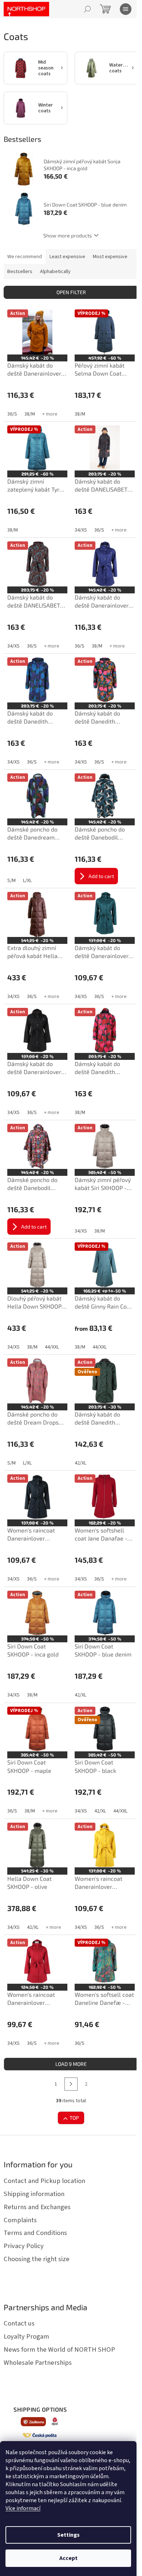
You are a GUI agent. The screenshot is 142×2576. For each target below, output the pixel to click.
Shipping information (34, 2194)
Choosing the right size (37, 2259)
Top (74, 2118)
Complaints (20, 2220)
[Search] (87, 9)
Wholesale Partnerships (38, 2363)
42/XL (80, 1463)
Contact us (19, 2323)
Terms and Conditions (35, 2233)
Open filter (71, 292)
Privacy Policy (24, 2246)
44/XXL (52, 1347)
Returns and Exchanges (37, 2207)
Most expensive (110, 257)
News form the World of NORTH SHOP (59, 2349)
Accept (68, 2558)
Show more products (68, 235)
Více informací (23, 2508)
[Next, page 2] (71, 2084)
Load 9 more (71, 2064)
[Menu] (126, 9)
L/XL (27, 881)
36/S (12, 414)
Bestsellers (20, 272)
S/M (11, 881)
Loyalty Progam (26, 2336)
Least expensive (67, 257)
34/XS (81, 530)
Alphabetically (55, 272)
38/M (30, 414)
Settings (68, 2535)
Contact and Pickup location (44, 2181)
